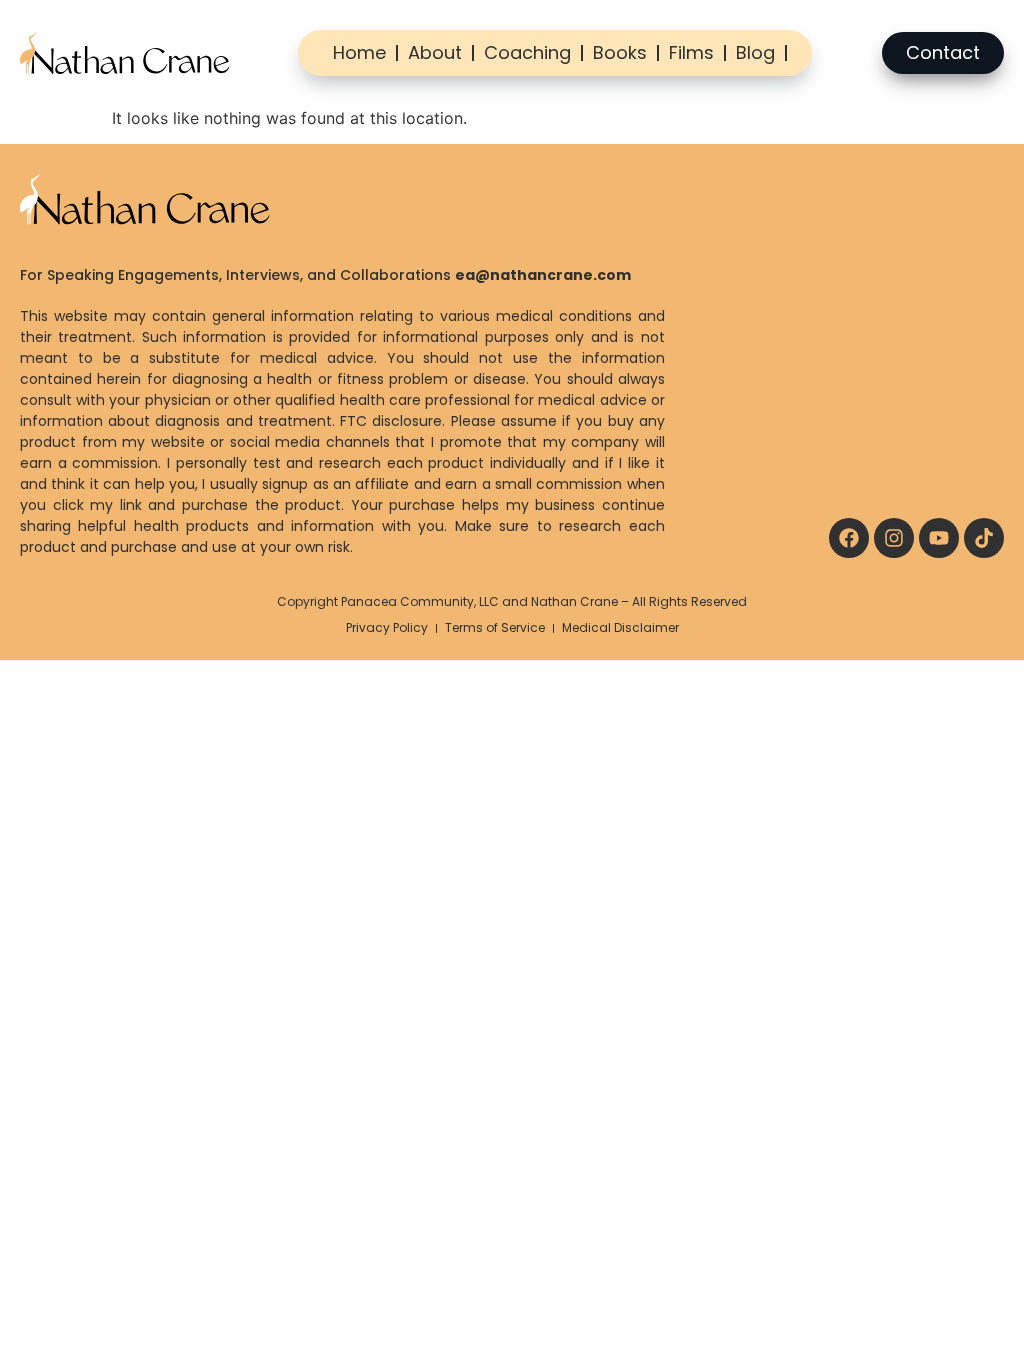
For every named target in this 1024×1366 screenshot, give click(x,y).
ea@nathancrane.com (543, 275)
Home (359, 52)
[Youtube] (939, 538)
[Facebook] (849, 538)
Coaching (527, 52)
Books (620, 52)
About (435, 52)
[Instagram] (894, 538)
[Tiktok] (984, 538)
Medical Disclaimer (620, 627)
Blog (755, 52)
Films (691, 52)
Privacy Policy (387, 627)
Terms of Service (495, 627)
